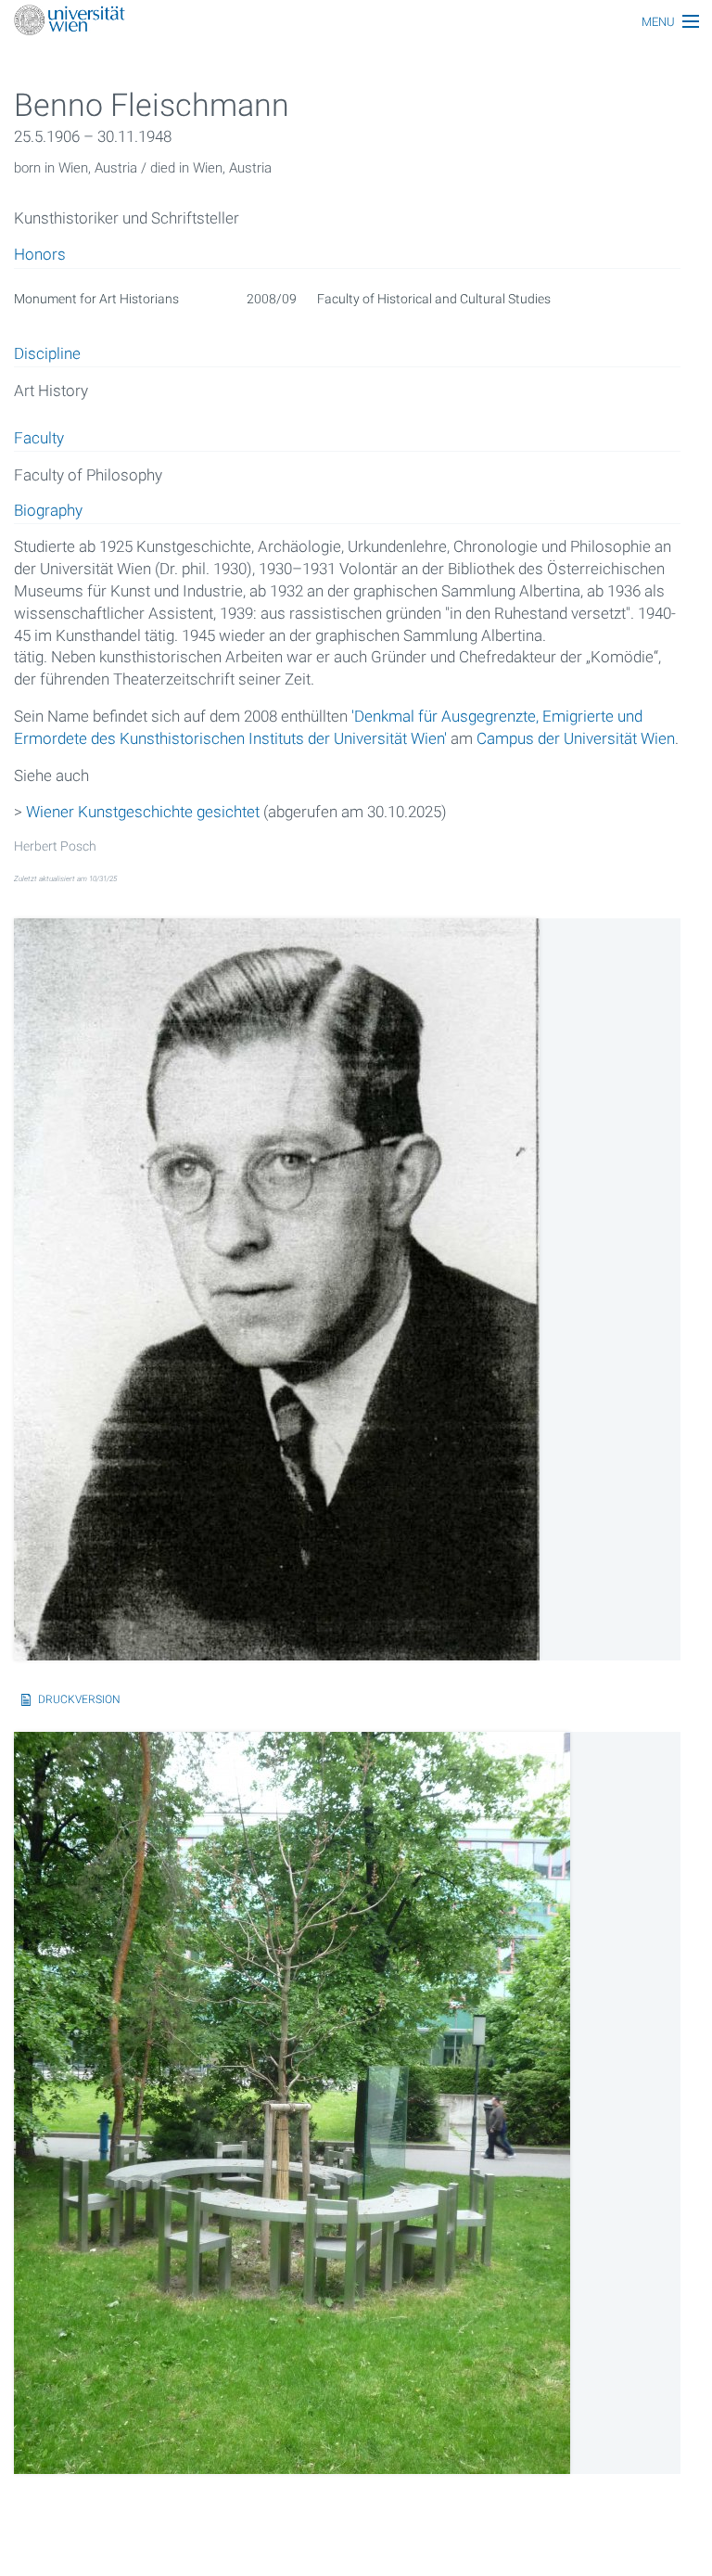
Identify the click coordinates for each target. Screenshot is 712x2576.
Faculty (39, 439)
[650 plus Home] (356, 22)
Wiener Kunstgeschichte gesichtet (143, 812)
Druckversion (79, 1699)
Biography (48, 511)
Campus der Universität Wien (576, 738)
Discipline (47, 354)
